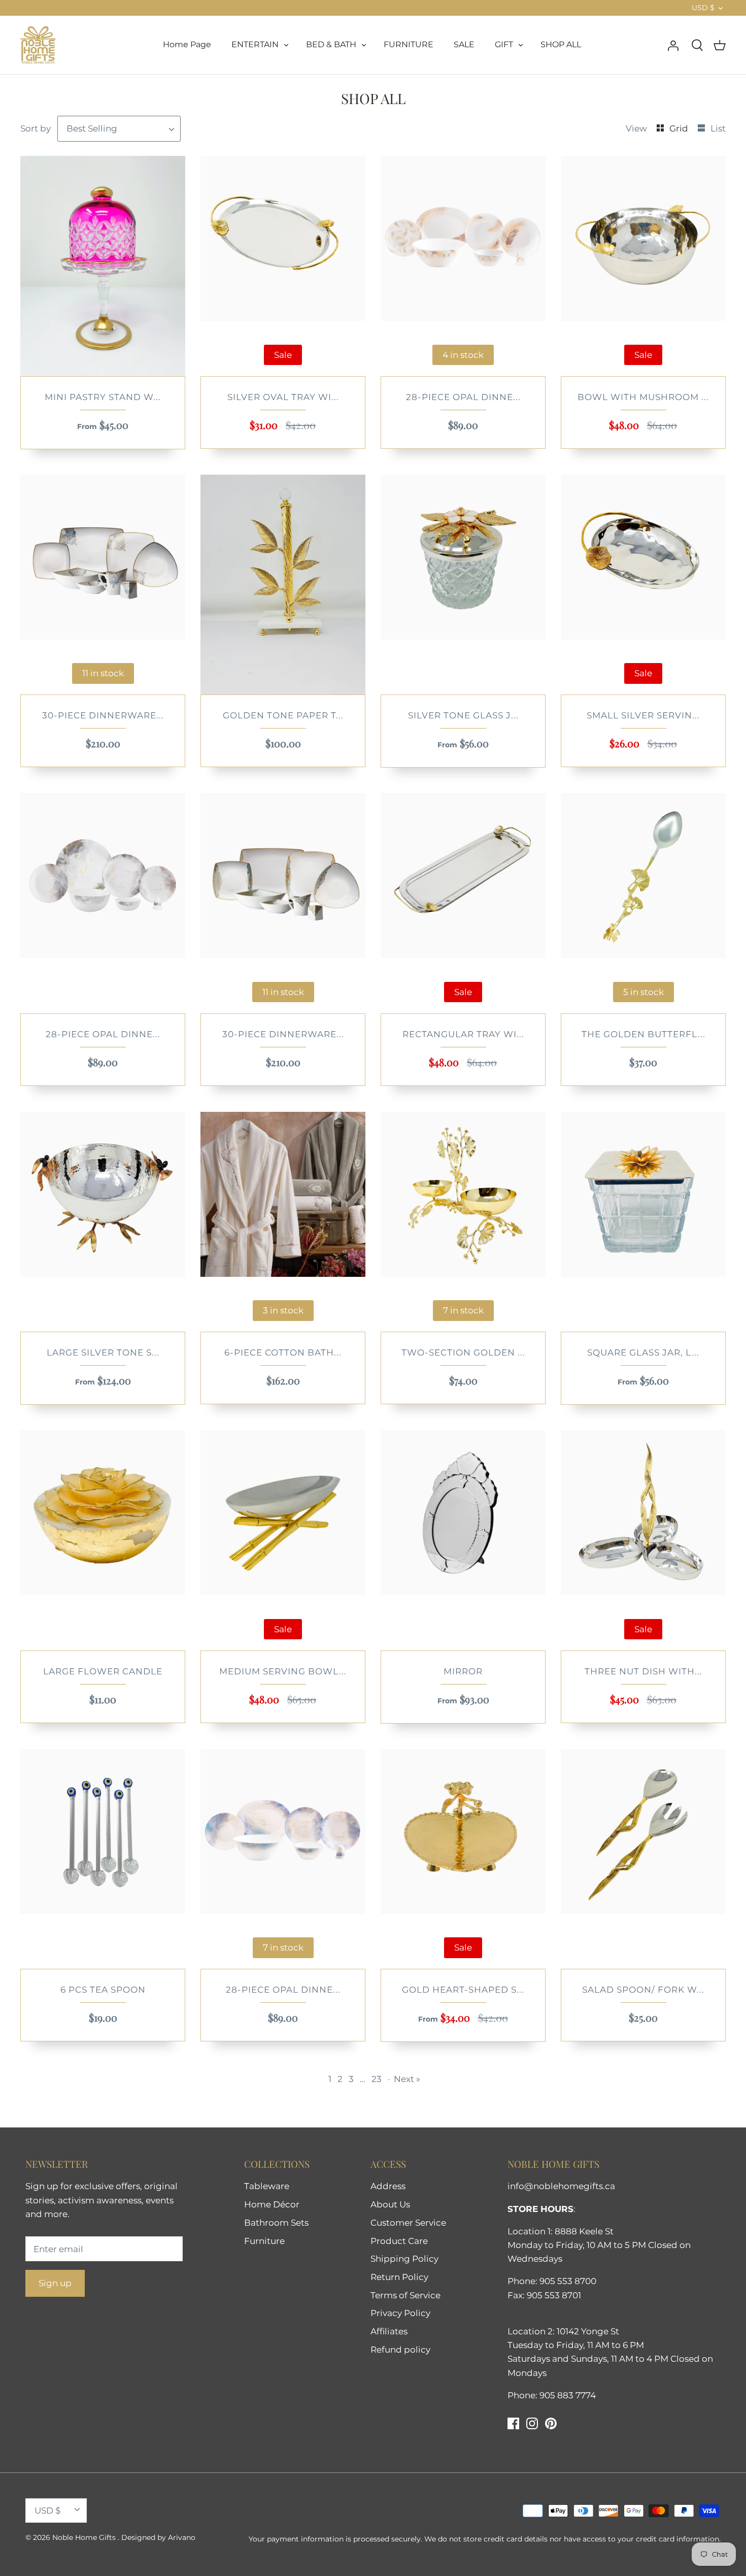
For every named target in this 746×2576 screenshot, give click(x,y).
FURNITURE (409, 44)
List (718, 128)
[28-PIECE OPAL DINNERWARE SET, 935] (103, 903)
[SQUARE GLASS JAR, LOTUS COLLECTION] (643, 1222)
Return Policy (399, 2277)
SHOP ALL (561, 44)
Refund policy (400, 2350)
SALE (464, 44)
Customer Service (408, 2223)
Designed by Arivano (158, 2537)
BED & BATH (331, 44)
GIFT (504, 44)
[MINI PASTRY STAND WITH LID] (103, 266)
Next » (407, 2079)
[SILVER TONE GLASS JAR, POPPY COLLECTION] (463, 585)
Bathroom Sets (276, 2223)
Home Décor (272, 2204)
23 (377, 2079)
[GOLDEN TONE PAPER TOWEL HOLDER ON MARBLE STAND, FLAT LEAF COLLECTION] (283, 585)
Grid (680, 128)
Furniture (264, 2241)
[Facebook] (513, 2423)
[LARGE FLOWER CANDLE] (103, 1540)
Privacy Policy (400, 2313)
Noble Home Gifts (85, 2537)
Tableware (267, 2186)
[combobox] (119, 129)
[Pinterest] (551, 2423)
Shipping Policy (404, 2259)
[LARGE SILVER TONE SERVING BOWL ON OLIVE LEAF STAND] (103, 1222)
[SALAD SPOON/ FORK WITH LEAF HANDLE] (643, 1859)
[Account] (673, 45)
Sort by (36, 128)
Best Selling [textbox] (92, 128)
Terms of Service (405, 2295)
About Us (390, 2204)
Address (388, 2186)
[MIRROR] (463, 1540)
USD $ (703, 8)
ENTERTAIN (255, 44)
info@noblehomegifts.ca (561, 2186)
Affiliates (389, 2331)
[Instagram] (532, 2423)
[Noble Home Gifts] (38, 45)
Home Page (187, 44)
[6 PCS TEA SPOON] (103, 1859)
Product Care (399, 2241)
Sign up (55, 2283)
